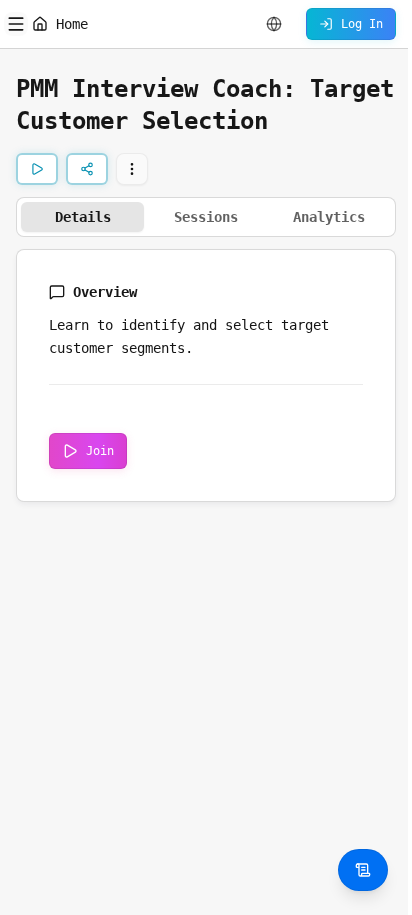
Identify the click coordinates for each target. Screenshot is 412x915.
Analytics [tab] (329, 217)
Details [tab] (83, 217)
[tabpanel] (206, 375)
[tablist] (206, 217)
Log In (362, 24)
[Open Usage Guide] (363, 870)
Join (100, 451)
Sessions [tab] (206, 217)
